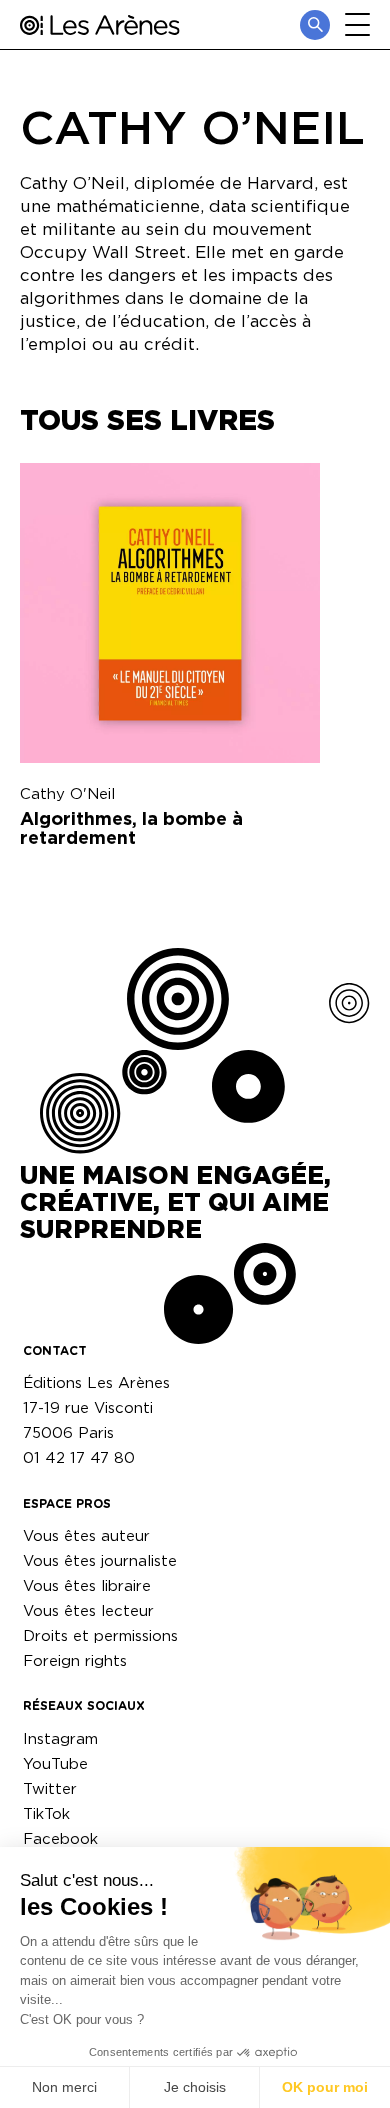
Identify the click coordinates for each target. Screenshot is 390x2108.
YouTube (55, 1763)
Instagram (60, 1738)
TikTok (46, 1813)
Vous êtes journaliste (100, 1560)
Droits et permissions (100, 1635)
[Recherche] (315, 25)
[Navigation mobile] (357, 24)
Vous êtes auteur (86, 1535)
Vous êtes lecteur (88, 1610)
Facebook (60, 1838)
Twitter (50, 1788)
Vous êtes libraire (87, 1585)
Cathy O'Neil (67, 793)
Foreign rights (75, 1660)
